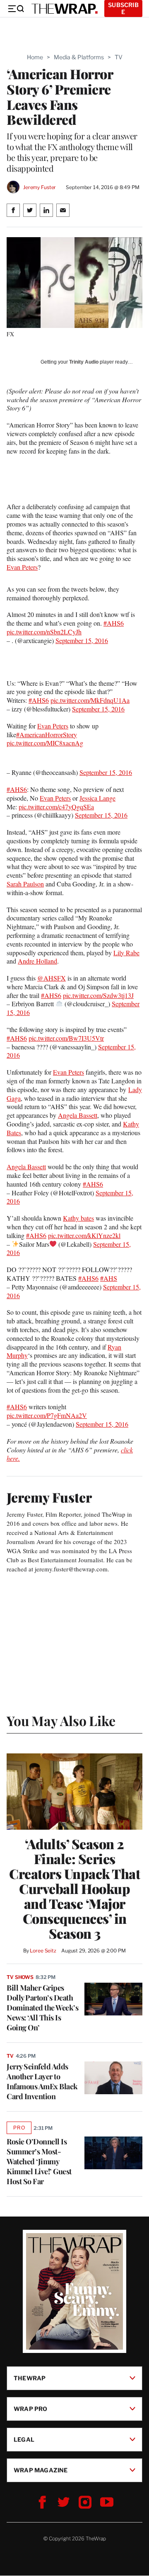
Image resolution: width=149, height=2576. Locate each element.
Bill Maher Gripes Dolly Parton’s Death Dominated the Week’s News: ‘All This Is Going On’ (42, 2008)
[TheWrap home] (65, 9)
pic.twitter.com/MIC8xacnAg (45, 743)
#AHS (109, 1278)
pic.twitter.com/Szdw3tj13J (98, 995)
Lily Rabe (126, 953)
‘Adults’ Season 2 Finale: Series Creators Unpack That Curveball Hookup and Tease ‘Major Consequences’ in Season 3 (74, 1889)
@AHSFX (52, 978)
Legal (24, 2439)
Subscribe (123, 8)
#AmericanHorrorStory (47, 734)
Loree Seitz (43, 1951)
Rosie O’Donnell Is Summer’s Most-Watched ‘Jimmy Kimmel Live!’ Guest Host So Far (39, 2161)
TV (119, 57)
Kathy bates (78, 1218)
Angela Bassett (78, 1115)
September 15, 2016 (82, 640)
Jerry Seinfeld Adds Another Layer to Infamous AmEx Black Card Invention (42, 2081)
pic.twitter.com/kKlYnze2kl (84, 1235)
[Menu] (16, 9)
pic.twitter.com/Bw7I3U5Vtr (66, 1038)
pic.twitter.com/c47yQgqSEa (56, 807)
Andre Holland (37, 961)
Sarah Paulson (25, 884)
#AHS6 (114, 623)
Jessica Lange (97, 798)
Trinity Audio (84, 362)
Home (35, 57)
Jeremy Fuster (40, 187)
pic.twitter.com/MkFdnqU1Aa (90, 700)
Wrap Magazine (41, 2470)
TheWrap (30, 2378)
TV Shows (20, 1977)
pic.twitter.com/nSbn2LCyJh (44, 632)
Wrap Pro (31, 2409)
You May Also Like (61, 1720)
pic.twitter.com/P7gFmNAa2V (47, 1415)
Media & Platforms (79, 57)
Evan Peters (22, 567)
